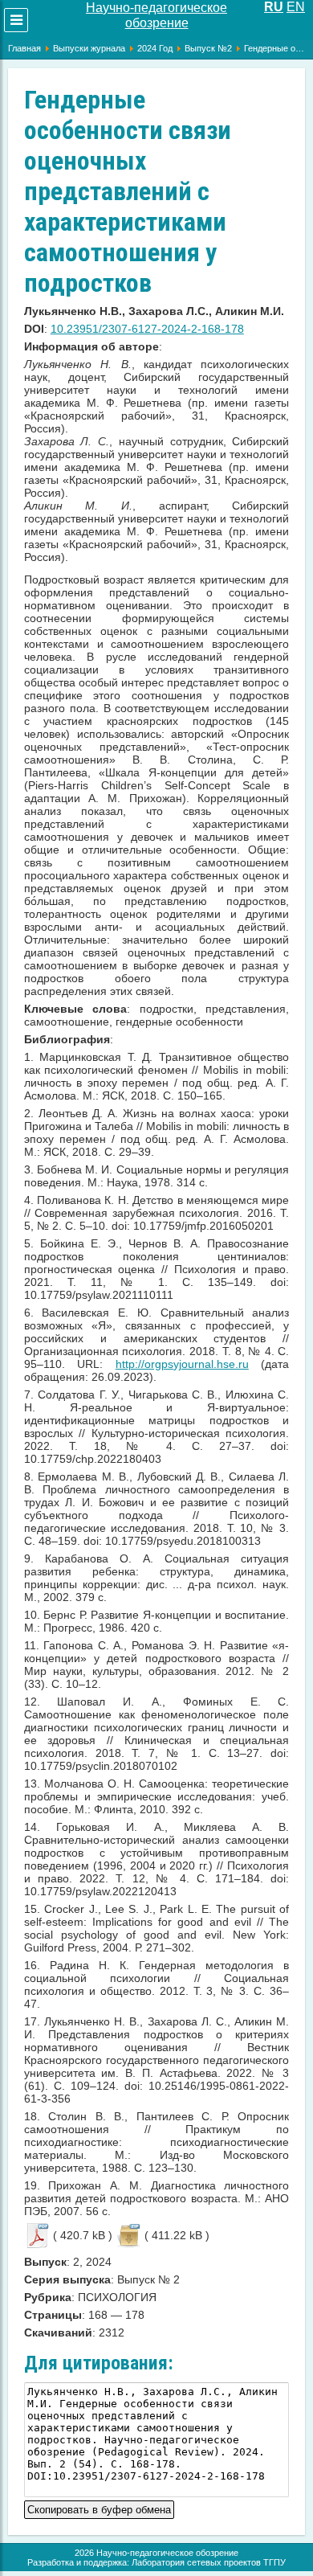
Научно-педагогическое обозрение (156, 15)
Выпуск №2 (208, 48)
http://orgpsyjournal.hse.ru (182, 1364)
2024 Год (155, 48)
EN (296, 7)
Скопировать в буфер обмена (99, 2508)
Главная (24, 48)
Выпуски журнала (89, 48)
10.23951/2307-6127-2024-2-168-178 (147, 329)
